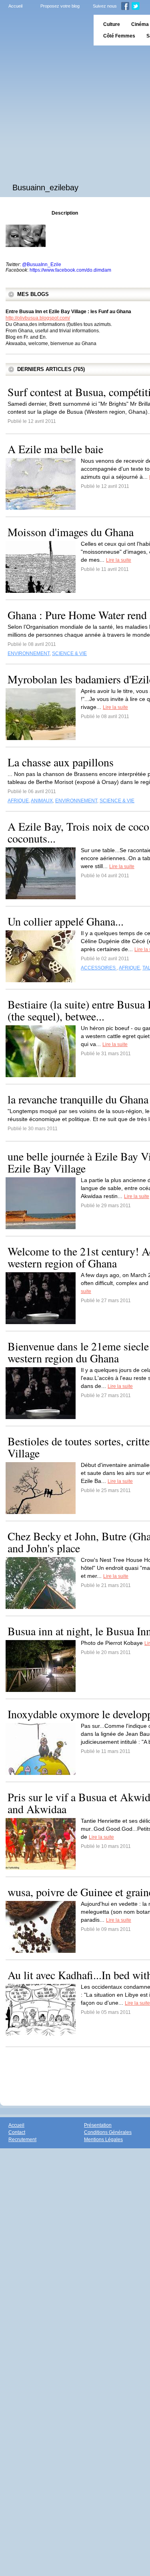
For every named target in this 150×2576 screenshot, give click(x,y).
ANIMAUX (42, 801)
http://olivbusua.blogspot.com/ (38, 318)
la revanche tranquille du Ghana (78, 1099)
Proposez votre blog (60, 6)
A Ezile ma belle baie (55, 449)
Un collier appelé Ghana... (66, 921)
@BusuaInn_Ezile (42, 265)
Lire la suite (119, 560)
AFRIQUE (18, 801)
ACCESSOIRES (99, 968)
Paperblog (44, 30)
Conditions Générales (108, 2132)
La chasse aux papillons (61, 762)
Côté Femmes (119, 36)
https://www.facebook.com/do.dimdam (70, 270)
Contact (17, 2132)
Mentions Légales (103, 2140)
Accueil (15, 6)
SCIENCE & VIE (69, 653)
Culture (112, 24)
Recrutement (22, 2140)
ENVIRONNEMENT (29, 653)
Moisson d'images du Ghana (71, 532)
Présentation (98, 2125)
